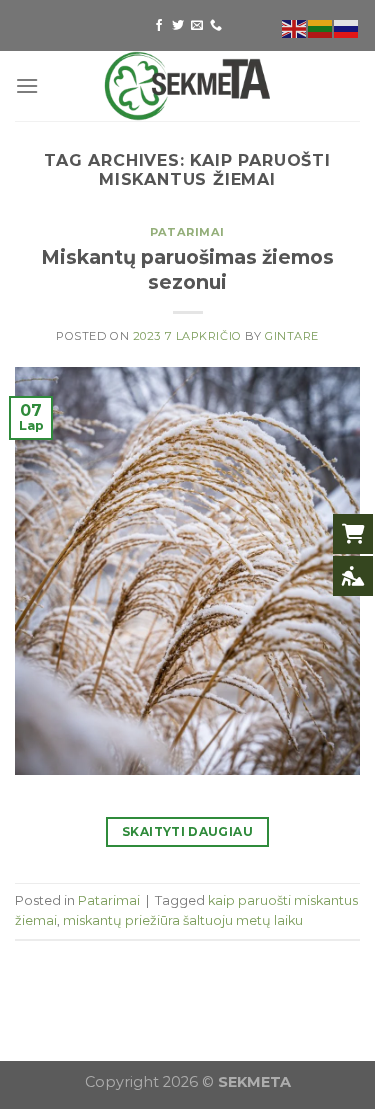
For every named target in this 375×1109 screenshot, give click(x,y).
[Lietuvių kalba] (321, 27)
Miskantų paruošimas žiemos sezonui (187, 269)
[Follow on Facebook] (159, 26)
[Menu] (27, 85)
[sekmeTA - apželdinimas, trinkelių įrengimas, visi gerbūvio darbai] (188, 86)
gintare (292, 336)
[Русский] (347, 27)
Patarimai (187, 232)
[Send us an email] (197, 26)
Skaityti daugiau (187, 831)
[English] (295, 27)
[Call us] (216, 26)
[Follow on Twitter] (178, 26)
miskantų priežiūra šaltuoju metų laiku (183, 920)
